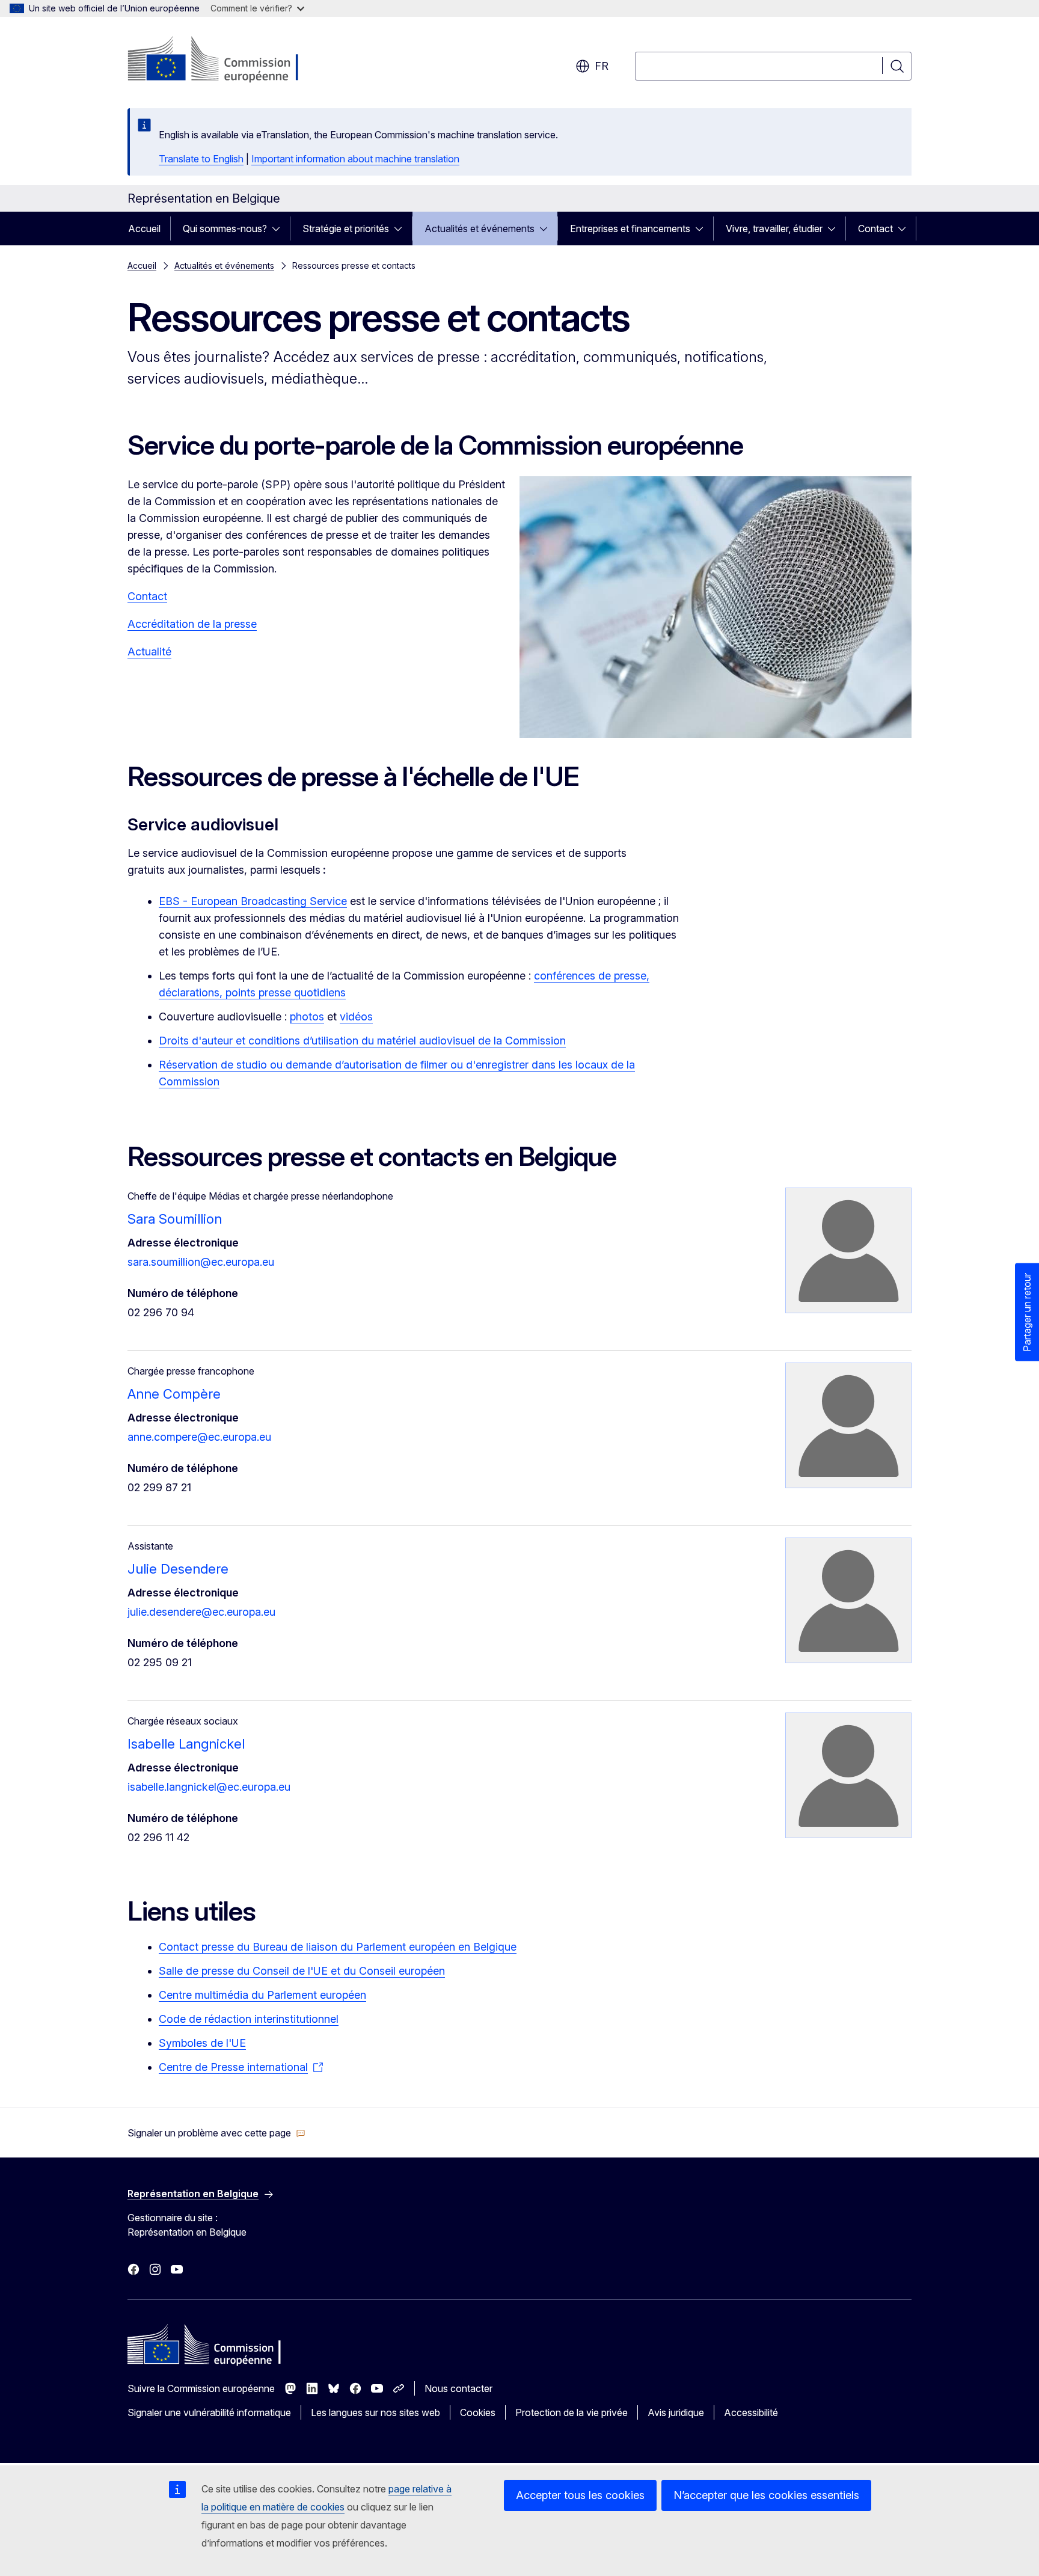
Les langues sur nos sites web (375, 2412)
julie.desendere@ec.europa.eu (201, 1612)
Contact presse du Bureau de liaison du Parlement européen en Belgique (338, 1947)
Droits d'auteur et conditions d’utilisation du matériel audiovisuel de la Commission (362, 1041)
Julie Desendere (178, 1569)
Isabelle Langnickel (186, 1744)
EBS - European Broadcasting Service (253, 901)
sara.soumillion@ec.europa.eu (201, 1262)
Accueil (144, 228)
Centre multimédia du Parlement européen (262, 1995)
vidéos (356, 1017)
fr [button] (602, 66)
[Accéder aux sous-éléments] (280, 228)
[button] (216, 2133)
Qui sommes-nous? (225, 228)
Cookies (478, 2412)
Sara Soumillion (175, 1219)
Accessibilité (751, 2412)
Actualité (149, 652)
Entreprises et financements (630, 228)
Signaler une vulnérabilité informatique (209, 2412)
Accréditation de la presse (192, 624)
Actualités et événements (480, 228)
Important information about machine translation (355, 159)
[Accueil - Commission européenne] (225, 60)
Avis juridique (676, 2412)
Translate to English (201, 159)
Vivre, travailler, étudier (774, 228)
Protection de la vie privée (572, 2412)
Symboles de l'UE (202, 2043)
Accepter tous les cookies (580, 2495)
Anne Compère (174, 1394)
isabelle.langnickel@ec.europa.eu (209, 1787)
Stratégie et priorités (346, 228)
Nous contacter (458, 2388)
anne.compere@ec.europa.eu (199, 1437)
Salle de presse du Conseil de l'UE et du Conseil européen (302, 1971)
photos (307, 1017)
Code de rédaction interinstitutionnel (249, 2019)
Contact (875, 228)
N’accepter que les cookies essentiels (766, 2495)
